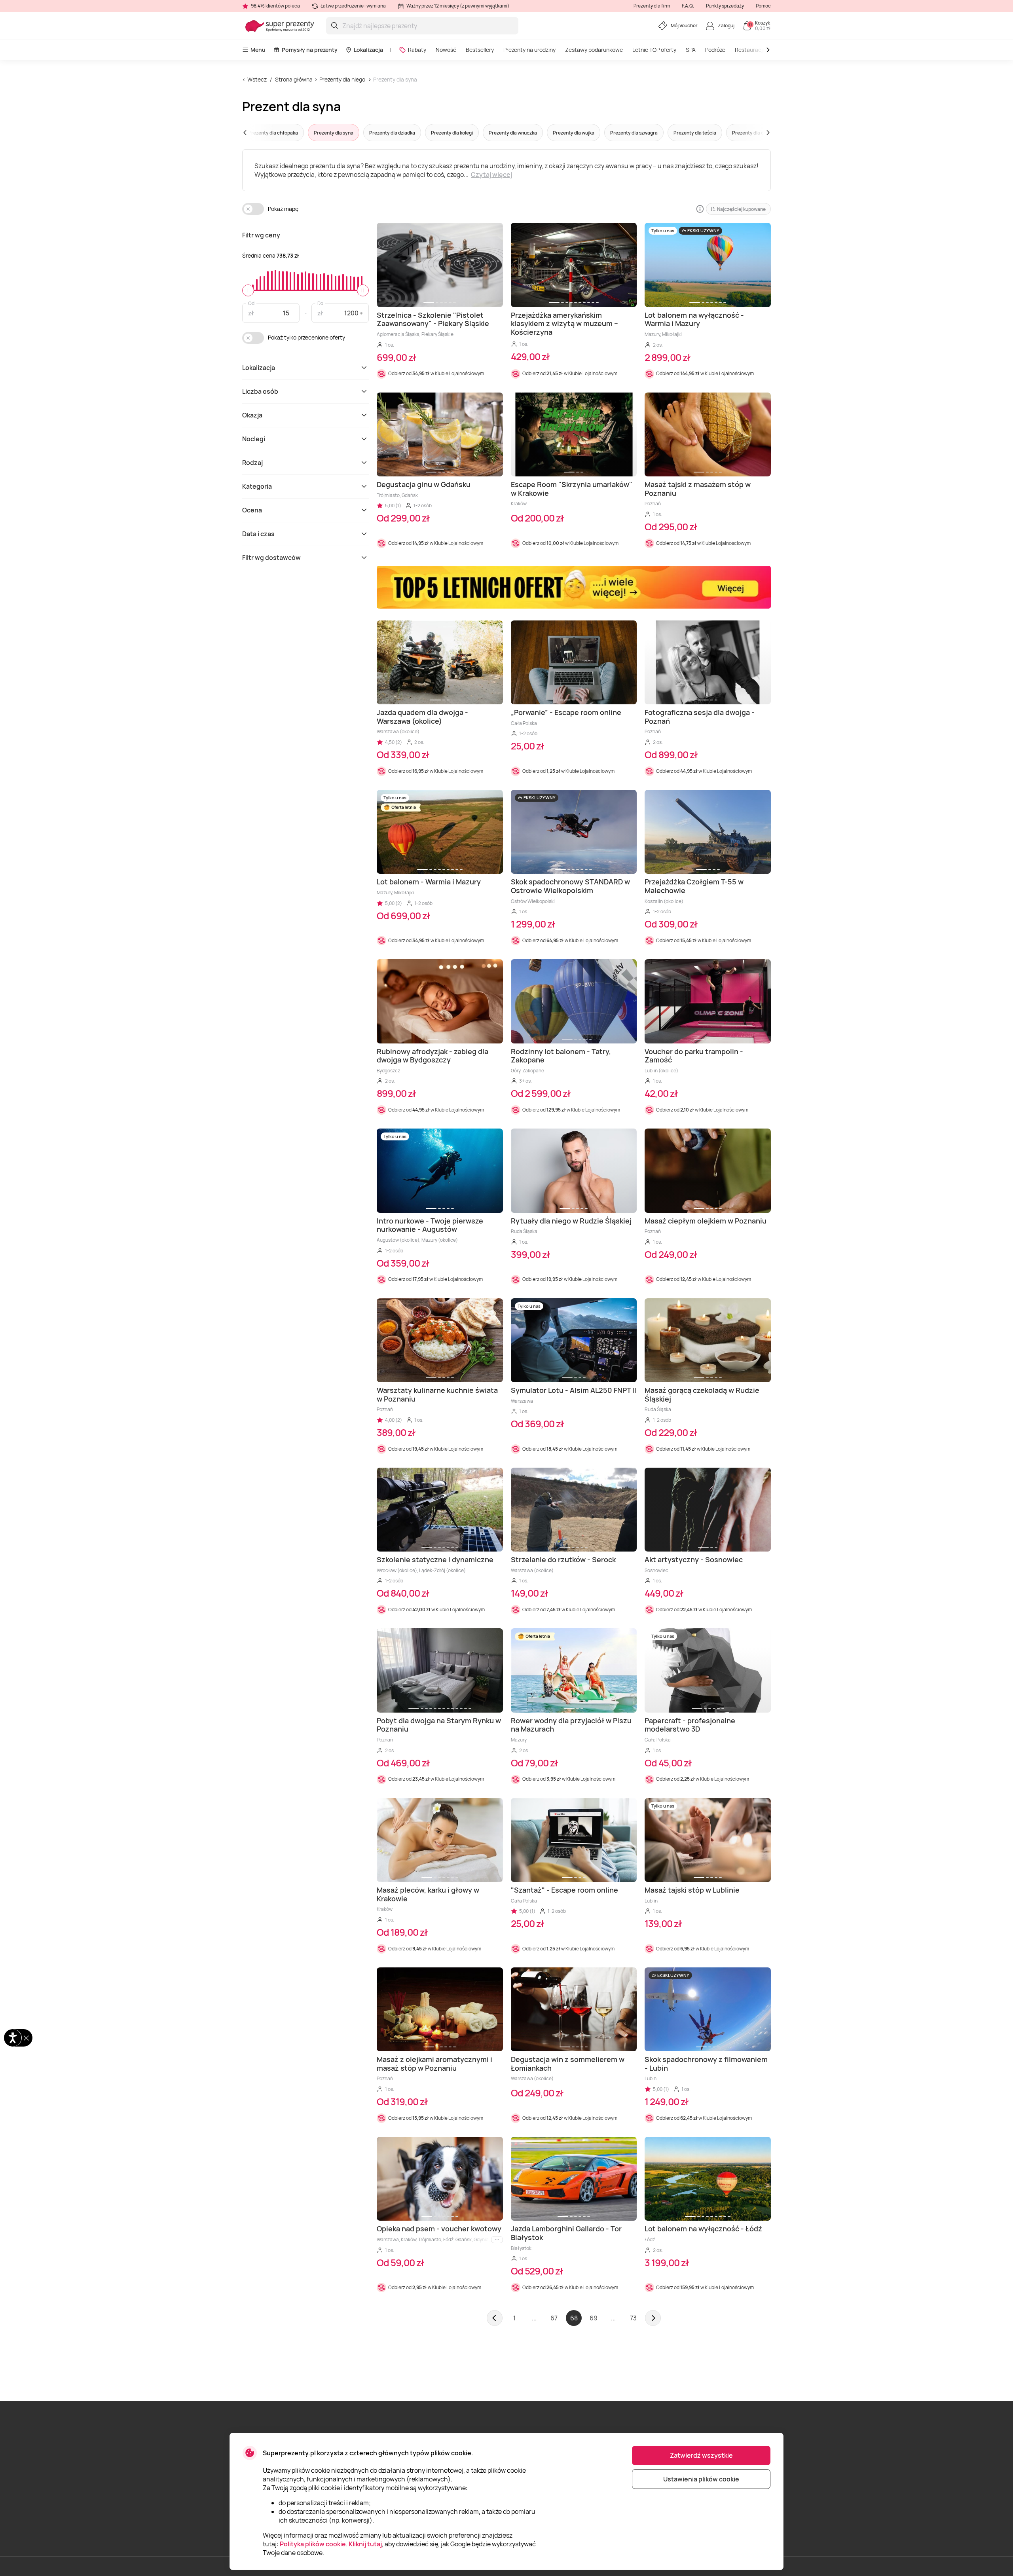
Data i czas (258, 534)
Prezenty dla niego (342, 79)
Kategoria (257, 486)
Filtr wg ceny (261, 235)
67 (554, 2318)
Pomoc (763, 6)
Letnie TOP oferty (654, 50)
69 (594, 2318)
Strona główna (294, 79)
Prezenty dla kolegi (452, 133)
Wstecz (257, 79)
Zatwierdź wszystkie (701, 2455)
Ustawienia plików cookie (701, 2479)
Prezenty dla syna (395, 79)
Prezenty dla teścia (695, 133)
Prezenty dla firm (652, 6)
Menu (258, 50)
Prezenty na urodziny (529, 50)
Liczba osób (260, 391)
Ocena (252, 510)
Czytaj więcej (491, 175)
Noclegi (254, 439)
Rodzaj (252, 463)
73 (633, 2318)
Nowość (446, 50)
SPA (691, 50)
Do (320, 303)
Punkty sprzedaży (725, 6)
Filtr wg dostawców (271, 558)
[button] (260, 133)
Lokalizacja (368, 50)
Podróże (715, 50)
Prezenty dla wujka (574, 133)
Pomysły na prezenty (310, 50)
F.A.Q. (688, 6)
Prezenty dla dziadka (392, 133)
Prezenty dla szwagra (634, 133)
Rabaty (417, 50)
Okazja (252, 415)
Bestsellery (480, 50)
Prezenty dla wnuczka (513, 133)
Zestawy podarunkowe (594, 50)
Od (251, 303)
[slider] (248, 290)
